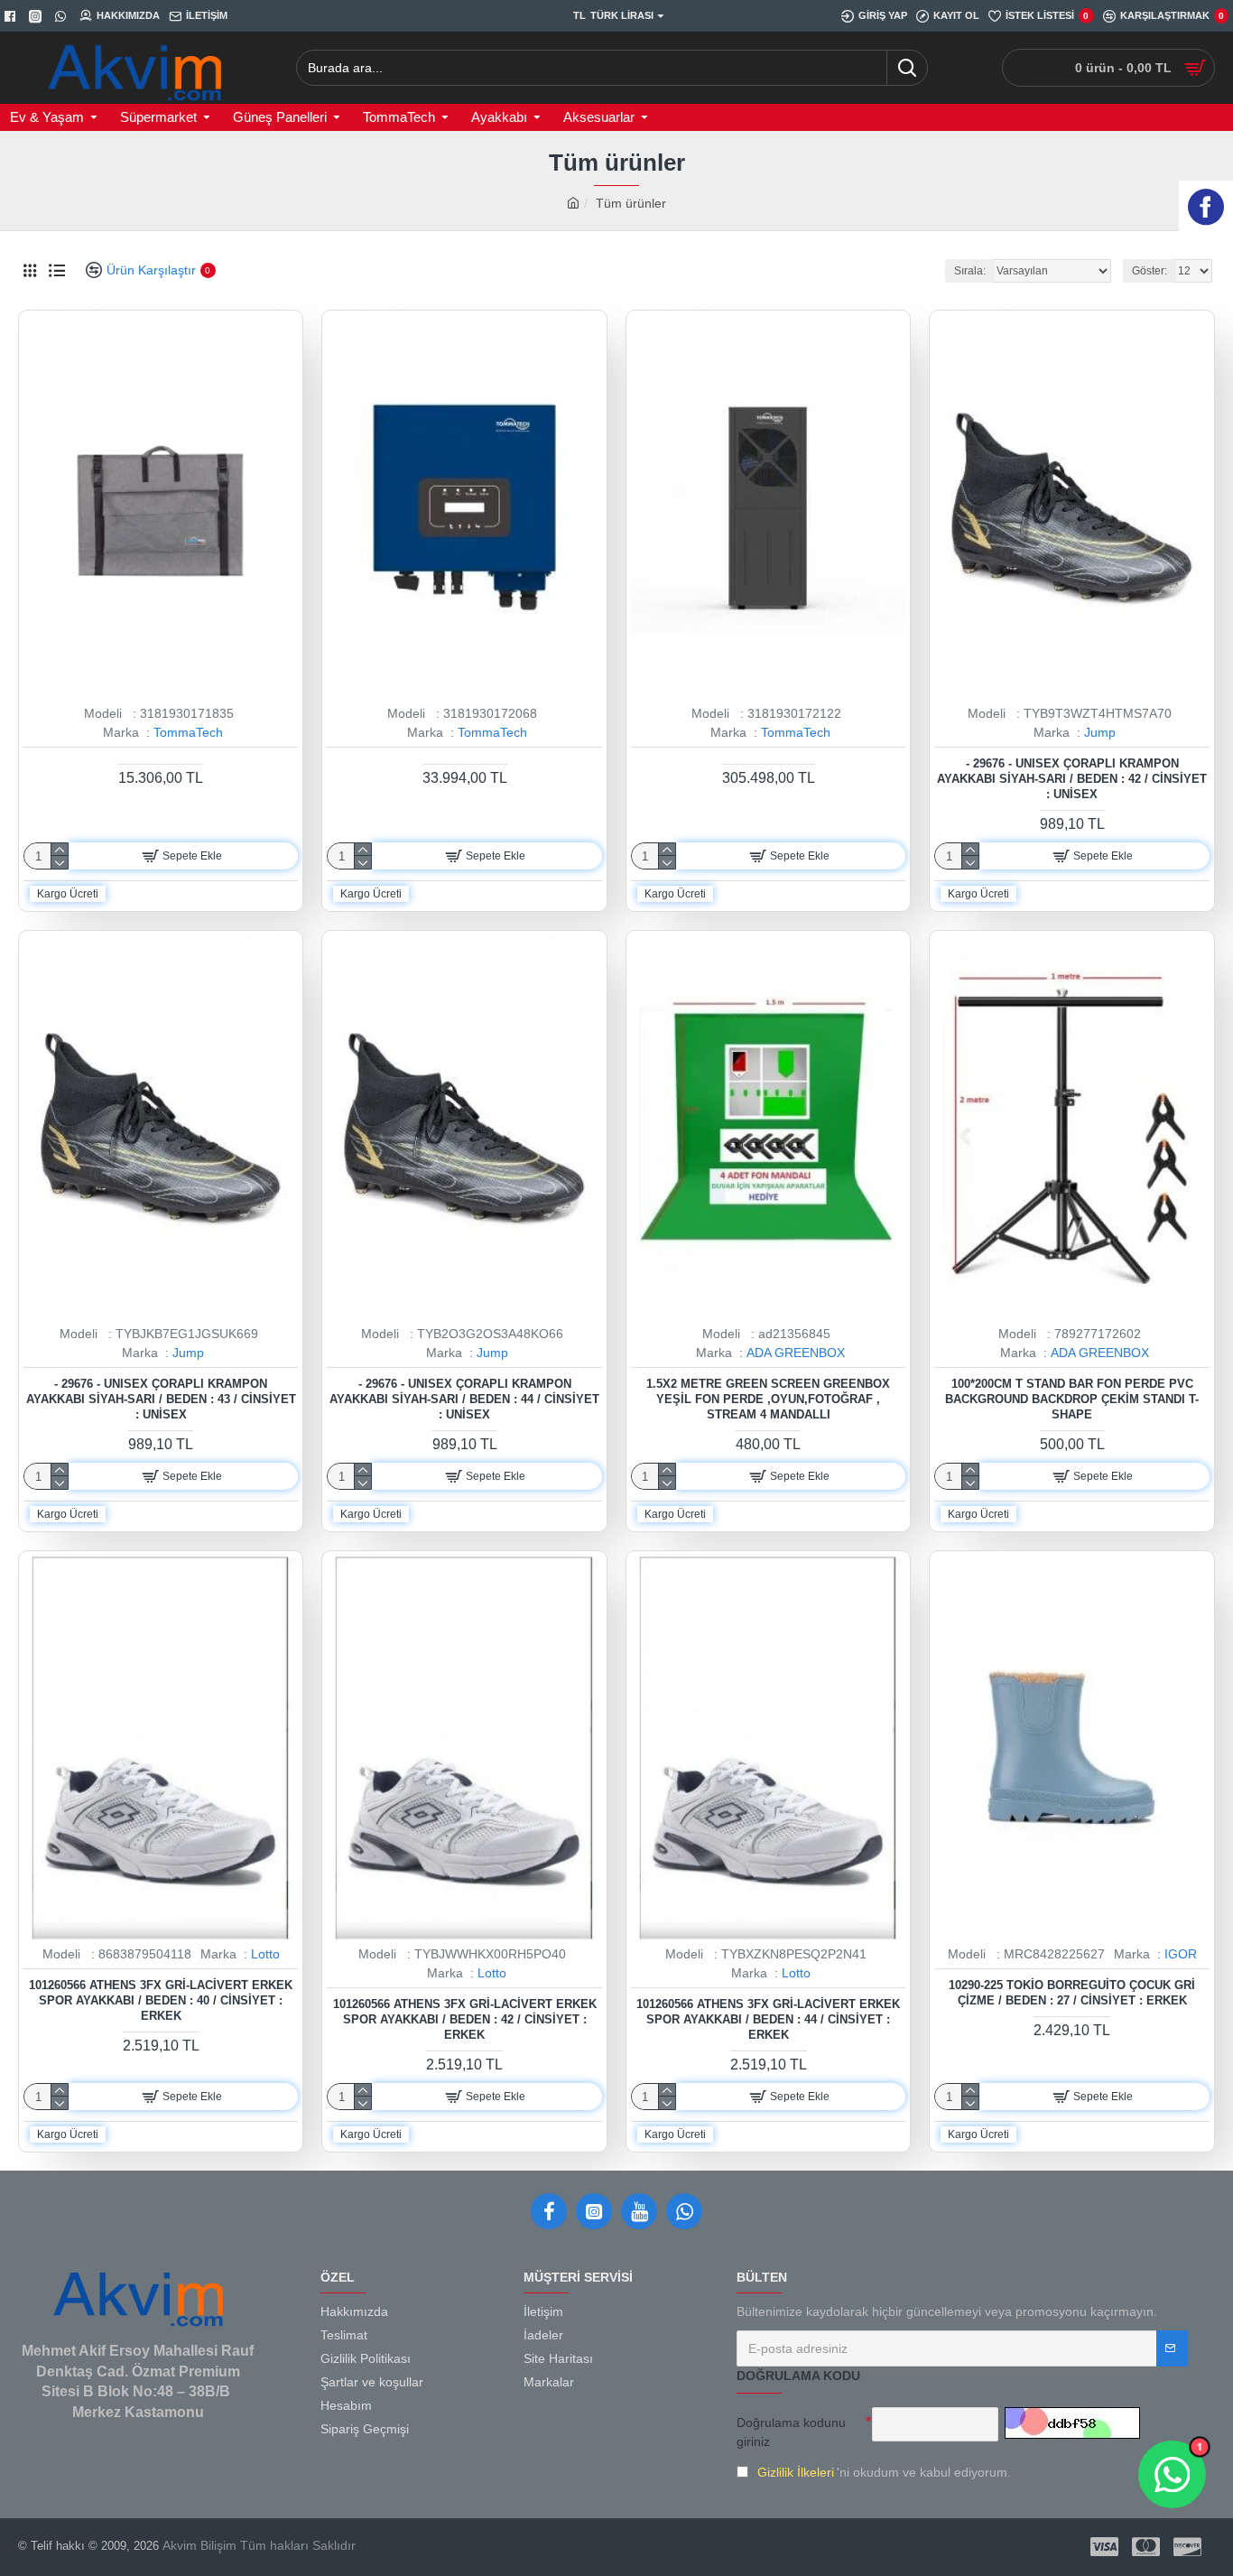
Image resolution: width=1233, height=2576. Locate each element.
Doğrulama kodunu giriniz (791, 2432)
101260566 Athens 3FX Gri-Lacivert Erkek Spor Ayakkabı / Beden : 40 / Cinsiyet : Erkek (161, 2000)
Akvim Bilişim (198, 2545)
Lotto (265, 1954)
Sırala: (970, 271)
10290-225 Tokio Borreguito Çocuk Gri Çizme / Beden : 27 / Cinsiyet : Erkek (1072, 1993)
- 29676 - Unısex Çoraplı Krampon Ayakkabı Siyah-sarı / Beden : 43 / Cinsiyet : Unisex (161, 1399)
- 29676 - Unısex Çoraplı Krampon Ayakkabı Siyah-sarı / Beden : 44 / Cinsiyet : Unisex (464, 1399)
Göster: (1150, 271)
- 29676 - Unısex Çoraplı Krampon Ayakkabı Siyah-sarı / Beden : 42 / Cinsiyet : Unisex (1072, 779)
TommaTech (188, 732)
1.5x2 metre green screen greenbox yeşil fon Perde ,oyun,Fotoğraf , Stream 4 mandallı (768, 1399)
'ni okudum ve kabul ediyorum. (884, 2472)
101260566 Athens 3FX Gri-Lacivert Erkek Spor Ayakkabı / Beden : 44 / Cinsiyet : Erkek (768, 2019)
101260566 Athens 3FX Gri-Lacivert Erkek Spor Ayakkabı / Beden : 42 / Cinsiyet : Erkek (465, 2019)
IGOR (1181, 1954)
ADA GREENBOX (796, 1353)
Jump (1100, 732)
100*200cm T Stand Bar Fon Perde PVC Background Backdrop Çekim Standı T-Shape (1072, 1399)
